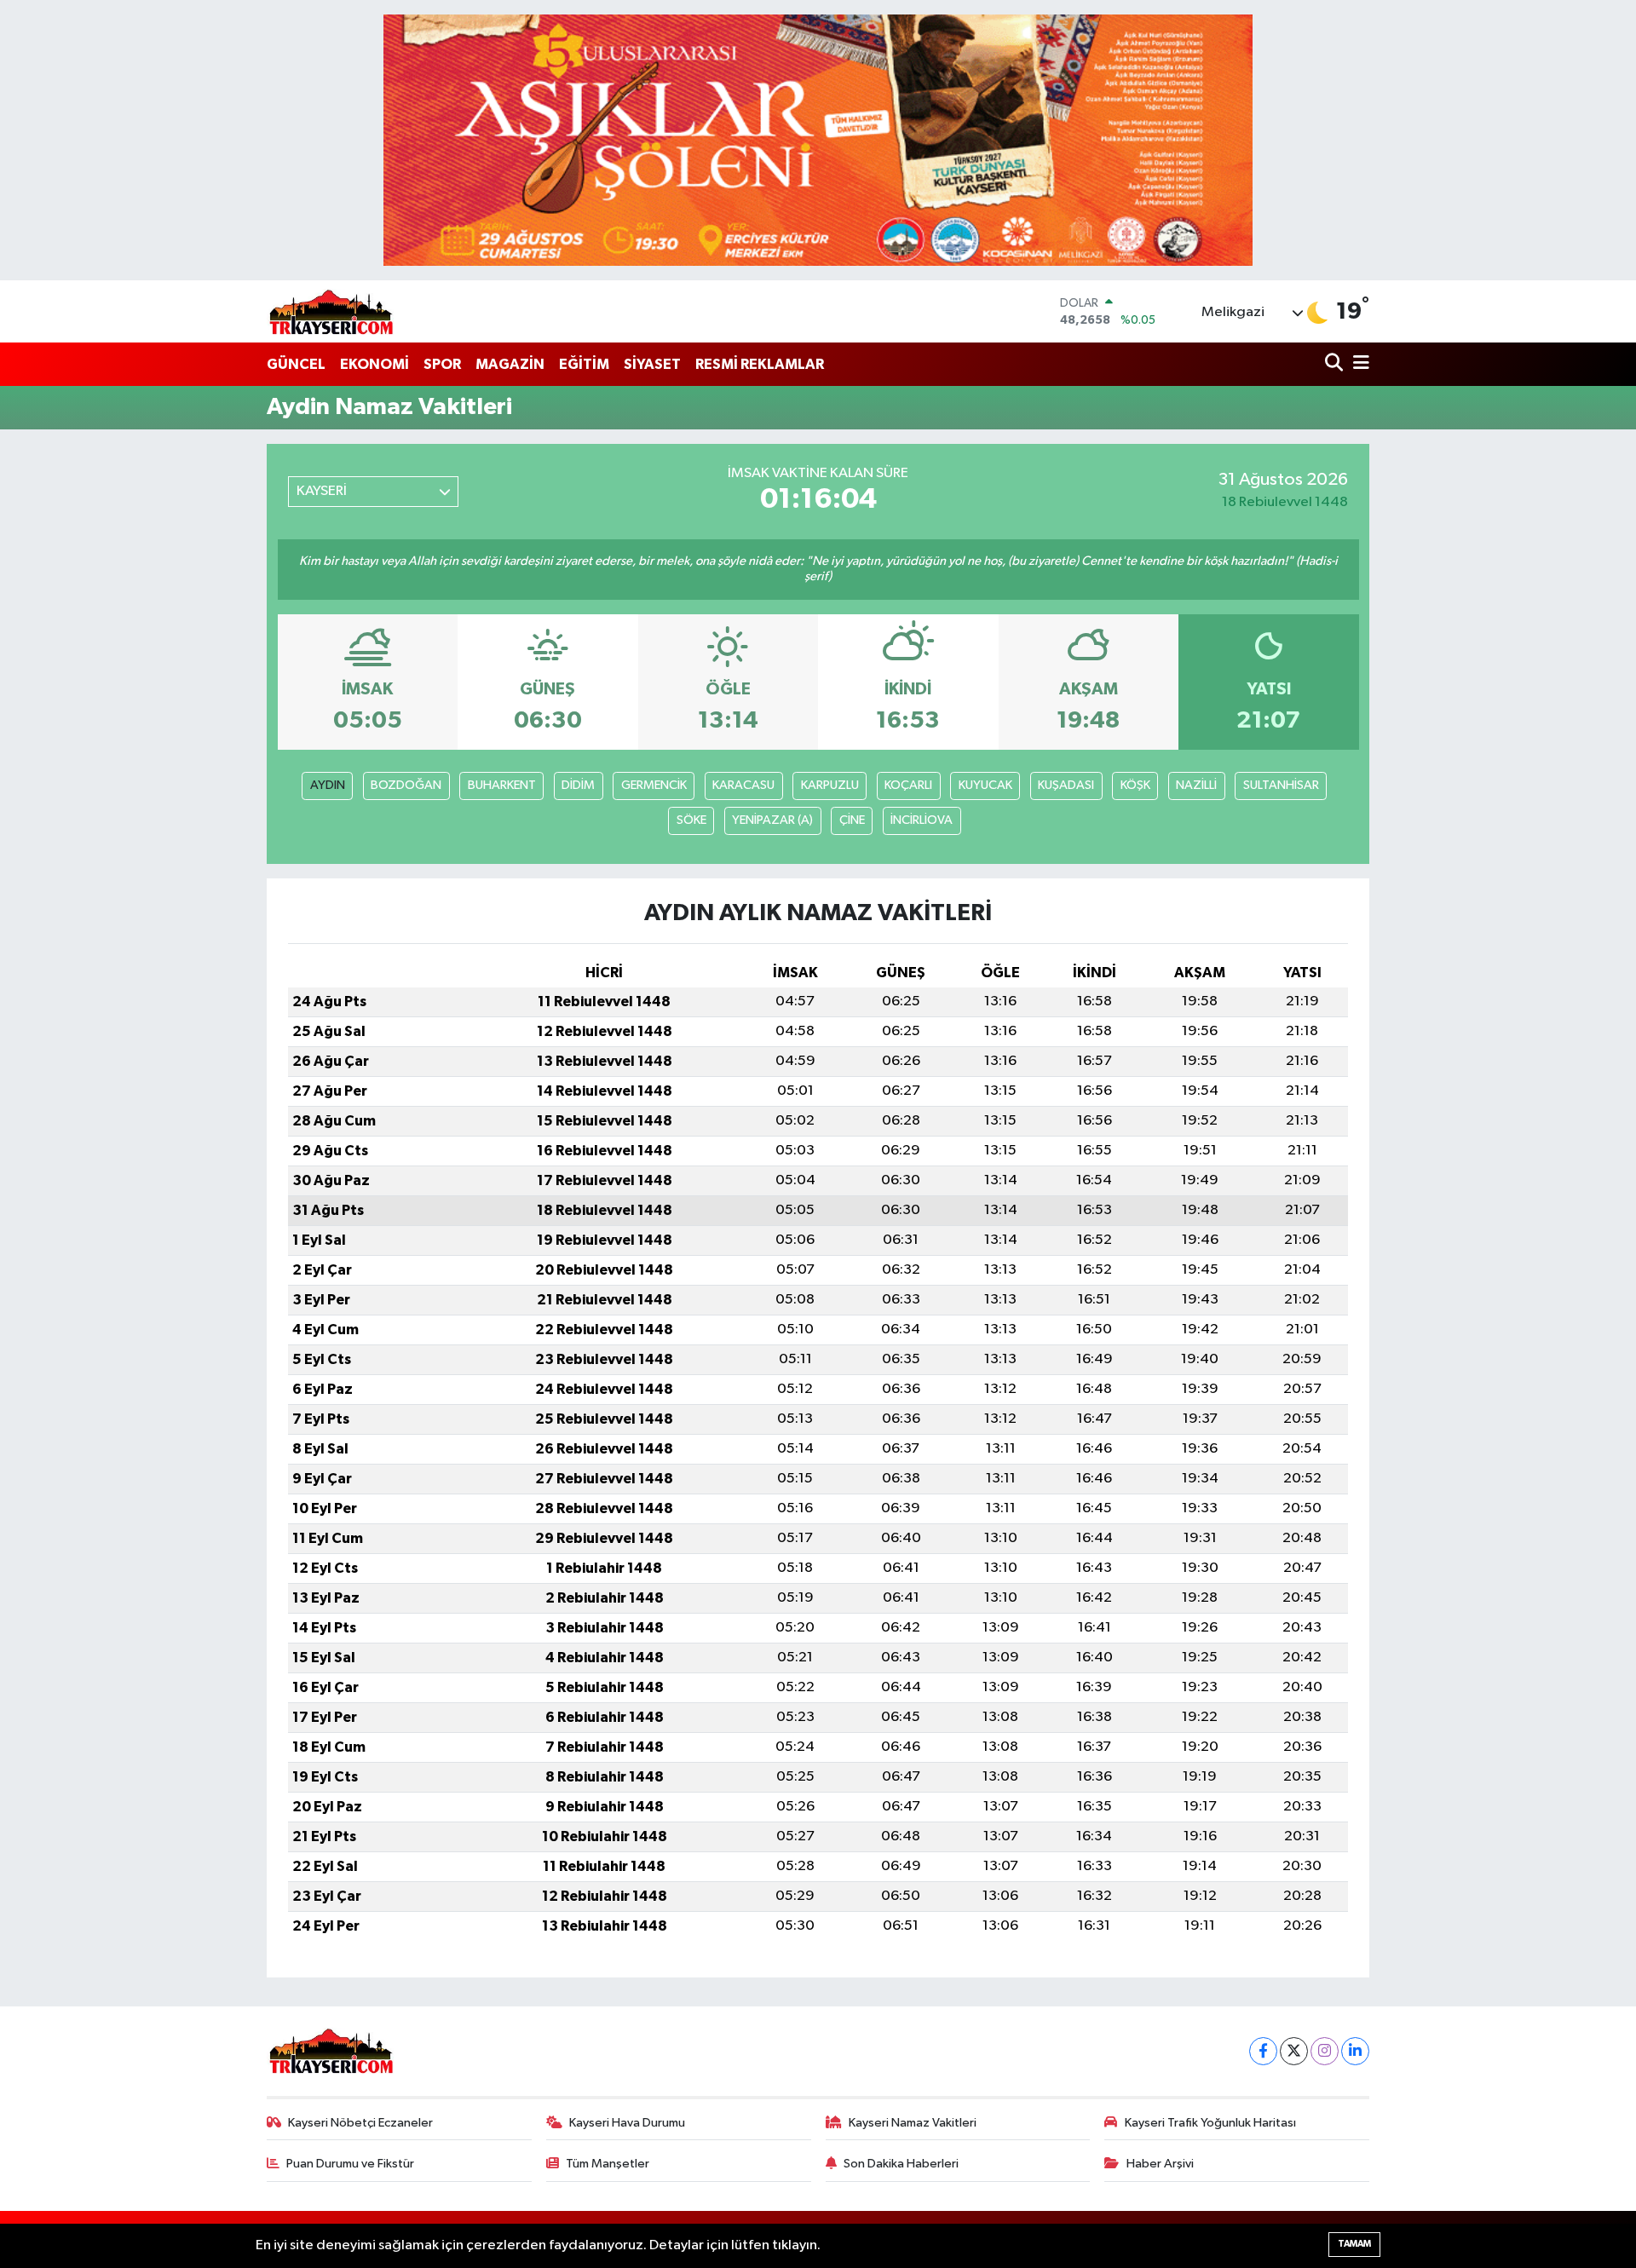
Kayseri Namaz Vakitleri (913, 2123)
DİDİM (578, 785)
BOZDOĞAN (406, 785)
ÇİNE (852, 820)
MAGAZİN (510, 364)
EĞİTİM (584, 364)
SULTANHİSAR (1281, 785)
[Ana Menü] (1358, 364)
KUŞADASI (1066, 785)
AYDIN (328, 785)
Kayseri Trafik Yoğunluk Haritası (1210, 2123)
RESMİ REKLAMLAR (760, 364)
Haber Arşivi (1160, 2164)
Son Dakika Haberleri (901, 2164)
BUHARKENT (502, 785)
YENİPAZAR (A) (772, 820)
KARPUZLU (830, 785)
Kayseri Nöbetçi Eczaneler (360, 2123)
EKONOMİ (374, 364)
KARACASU (743, 785)
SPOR (442, 364)
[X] (1294, 2051)
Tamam (1354, 2244)
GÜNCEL (296, 364)
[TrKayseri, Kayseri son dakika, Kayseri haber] (331, 311)
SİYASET (652, 364)
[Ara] (1336, 364)
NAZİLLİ (1196, 785)
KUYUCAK (985, 785)
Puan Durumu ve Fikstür (350, 2164)
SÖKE (691, 820)
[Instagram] (1325, 2051)
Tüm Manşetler (608, 2164)
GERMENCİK (654, 785)
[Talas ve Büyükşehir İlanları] (818, 140)
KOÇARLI (908, 785)
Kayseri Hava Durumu (627, 2123)
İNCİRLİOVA (922, 820)
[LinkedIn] (1355, 2051)
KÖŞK (1135, 785)
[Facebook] (1263, 2051)
